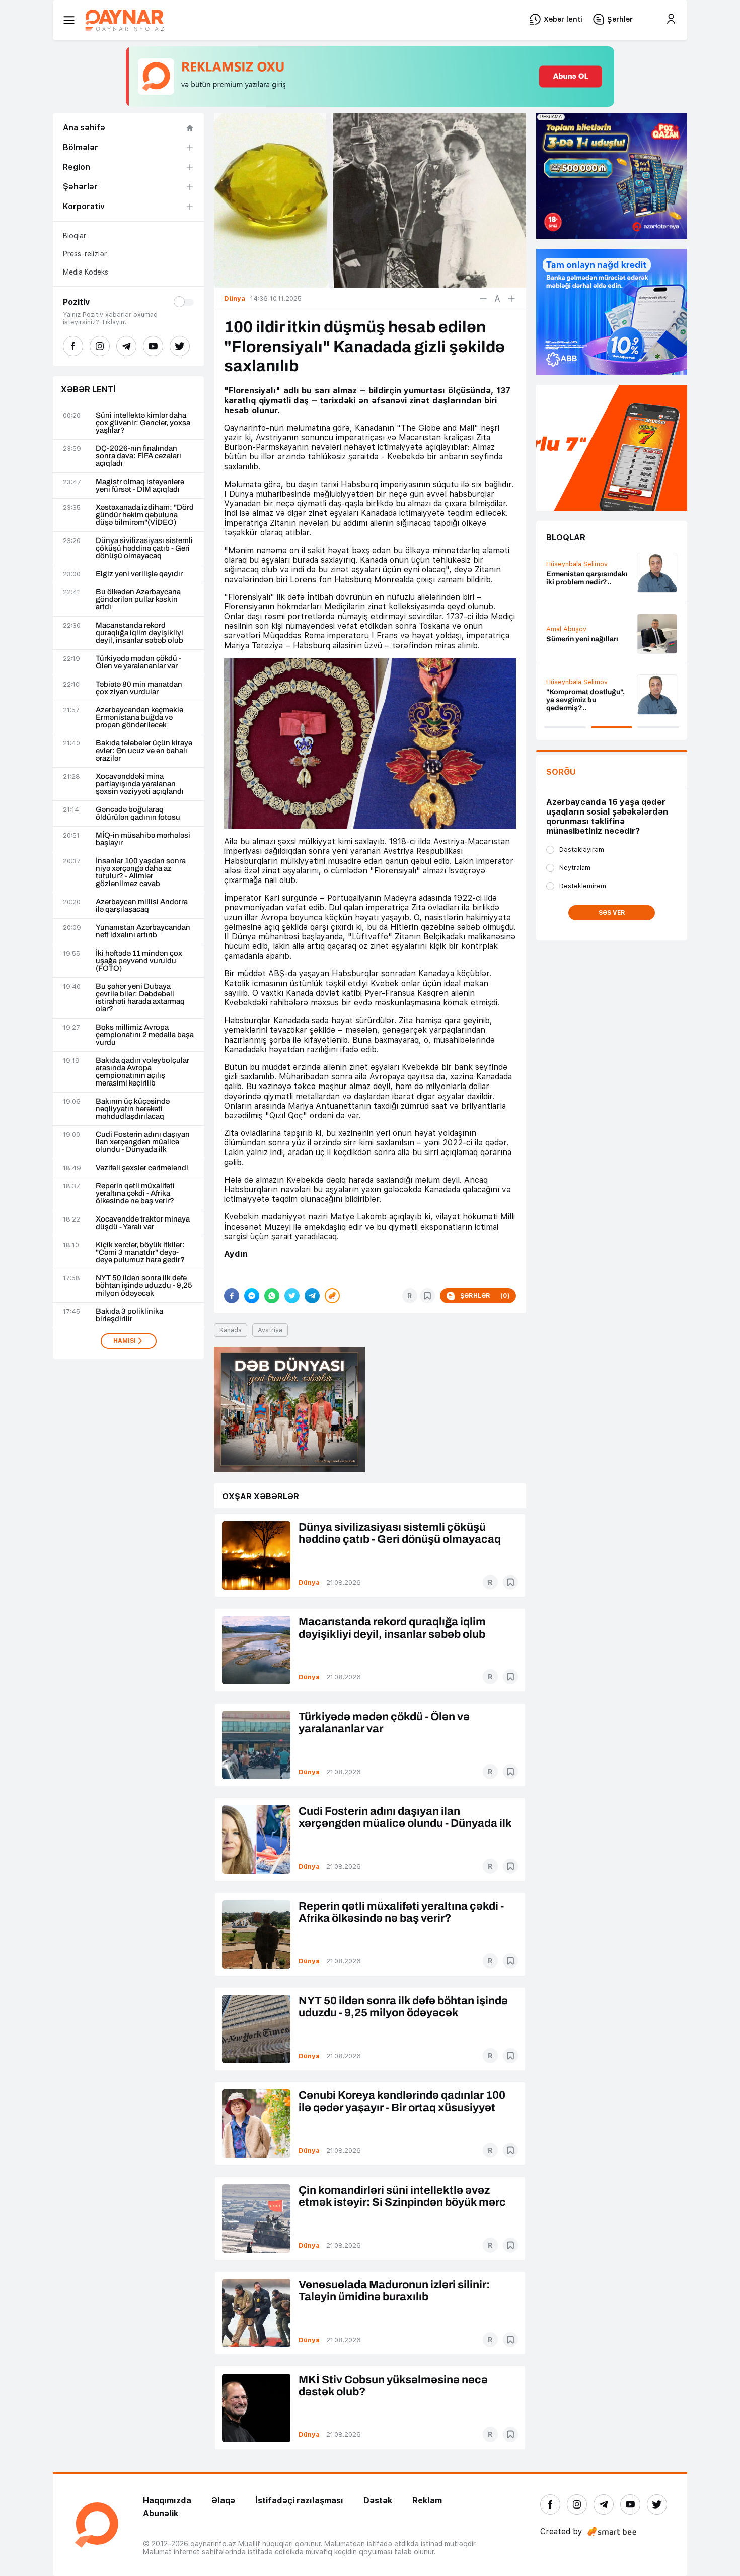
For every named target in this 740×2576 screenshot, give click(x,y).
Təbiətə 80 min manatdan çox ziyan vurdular (139, 688)
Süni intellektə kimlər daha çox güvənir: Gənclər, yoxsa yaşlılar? (143, 423)
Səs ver (612, 913)
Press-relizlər (85, 254)
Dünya (309, 1582)
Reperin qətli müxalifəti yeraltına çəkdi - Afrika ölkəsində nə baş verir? (135, 1194)
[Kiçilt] (483, 299)
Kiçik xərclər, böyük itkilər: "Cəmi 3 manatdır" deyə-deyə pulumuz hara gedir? (140, 1252)
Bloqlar (75, 236)
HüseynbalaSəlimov (577, 564)
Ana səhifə (84, 128)
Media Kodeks (86, 272)
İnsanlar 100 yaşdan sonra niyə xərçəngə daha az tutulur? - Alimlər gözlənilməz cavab (141, 872)
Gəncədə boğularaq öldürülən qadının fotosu (138, 814)
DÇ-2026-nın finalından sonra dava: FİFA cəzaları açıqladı (138, 456)
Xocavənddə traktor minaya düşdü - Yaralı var (143, 1223)
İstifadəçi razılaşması (299, 2501)
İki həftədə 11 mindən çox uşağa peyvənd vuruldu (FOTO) (139, 961)
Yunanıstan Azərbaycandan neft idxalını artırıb (143, 931)
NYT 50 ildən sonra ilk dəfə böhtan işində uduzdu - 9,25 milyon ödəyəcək (144, 1286)
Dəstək (378, 2501)
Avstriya (270, 1330)
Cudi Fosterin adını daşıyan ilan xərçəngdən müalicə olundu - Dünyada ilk (143, 1142)
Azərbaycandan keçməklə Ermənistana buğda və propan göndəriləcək (139, 718)
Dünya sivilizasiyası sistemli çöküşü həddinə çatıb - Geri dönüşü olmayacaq (144, 548)
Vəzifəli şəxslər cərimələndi (142, 1168)
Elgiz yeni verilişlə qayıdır (139, 574)
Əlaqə (223, 2501)
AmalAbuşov (566, 629)
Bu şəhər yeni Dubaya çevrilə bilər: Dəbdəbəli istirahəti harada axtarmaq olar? (140, 998)
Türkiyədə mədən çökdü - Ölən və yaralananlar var (138, 662)
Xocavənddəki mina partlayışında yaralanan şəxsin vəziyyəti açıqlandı (140, 784)
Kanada (231, 1330)
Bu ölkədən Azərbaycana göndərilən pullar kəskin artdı (138, 600)
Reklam (427, 2501)
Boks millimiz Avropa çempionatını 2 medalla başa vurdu (145, 1035)
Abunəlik (161, 2513)
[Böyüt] (511, 299)
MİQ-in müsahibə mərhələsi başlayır (143, 839)
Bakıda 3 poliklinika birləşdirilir (129, 1315)
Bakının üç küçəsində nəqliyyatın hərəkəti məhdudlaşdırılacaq (133, 1109)
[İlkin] (497, 299)
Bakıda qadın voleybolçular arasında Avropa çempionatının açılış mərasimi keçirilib (142, 1072)
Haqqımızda (167, 2501)
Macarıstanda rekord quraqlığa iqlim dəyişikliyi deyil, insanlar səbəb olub (139, 633)
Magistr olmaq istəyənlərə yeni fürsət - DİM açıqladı (140, 486)
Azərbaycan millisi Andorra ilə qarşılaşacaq (142, 906)
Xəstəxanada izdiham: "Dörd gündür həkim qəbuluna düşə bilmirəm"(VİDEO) (145, 515)
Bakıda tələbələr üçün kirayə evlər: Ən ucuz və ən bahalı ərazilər (144, 751)
